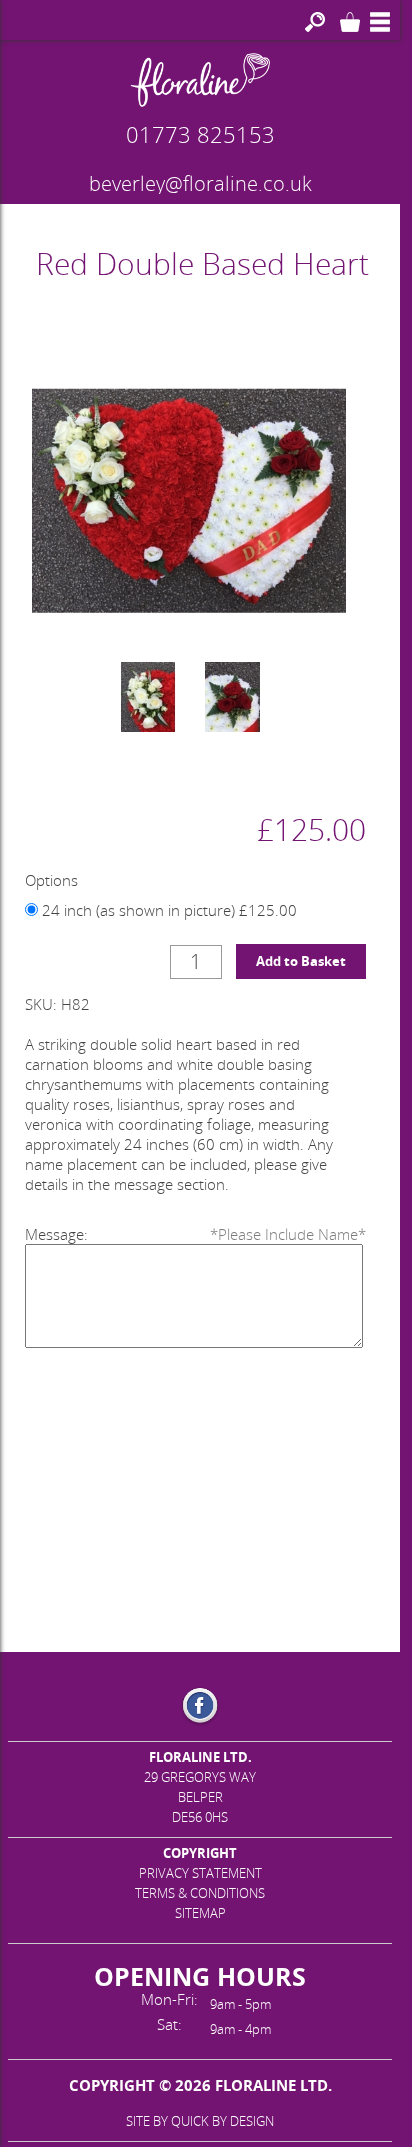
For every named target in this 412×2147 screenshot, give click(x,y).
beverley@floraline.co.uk (200, 184)
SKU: (41, 1004)
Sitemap (200, 1913)
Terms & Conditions (200, 1893)
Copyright (200, 1853)
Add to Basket (301, 961)
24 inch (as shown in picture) (167, 910)
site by (200, 2121)
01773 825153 (200, 134)
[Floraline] (200, 80)
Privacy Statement (200, 1873)
